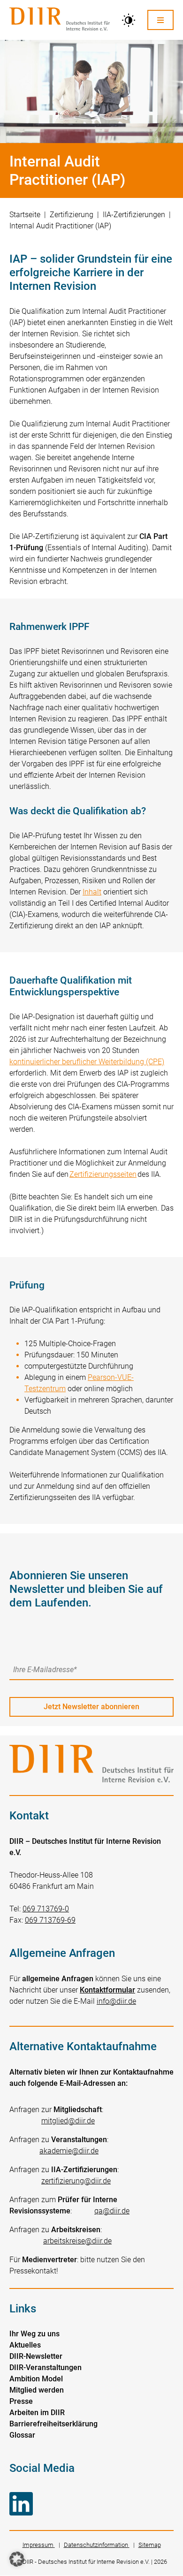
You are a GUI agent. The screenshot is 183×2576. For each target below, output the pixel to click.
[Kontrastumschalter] (129, 20)
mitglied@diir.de (68, 2121)
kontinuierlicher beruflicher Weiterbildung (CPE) (87, 1062)
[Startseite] (60, 20)
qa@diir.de (112, 2211)
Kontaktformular (107, 1990)
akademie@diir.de (69, 2151)
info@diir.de (116, 2001)
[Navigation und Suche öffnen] (160, 20)
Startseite (25, 215)
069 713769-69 (50, 1920)
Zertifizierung (72, 215)
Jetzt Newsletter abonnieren (91, 1707)
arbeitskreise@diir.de (77, 2241)
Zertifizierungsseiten (103, 1174)
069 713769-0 (46, 1909)
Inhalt (92, 892)
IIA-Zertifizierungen (134, 215)
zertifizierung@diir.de (76, 2181)
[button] (17, 2559)
